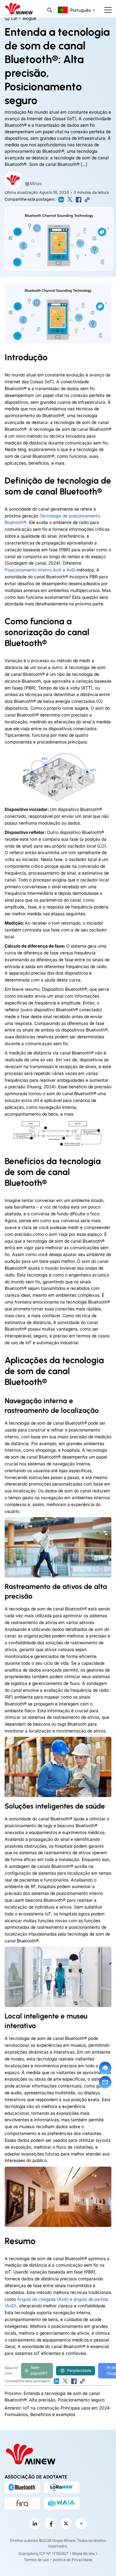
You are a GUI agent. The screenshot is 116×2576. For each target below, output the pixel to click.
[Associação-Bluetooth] (22, 2487)
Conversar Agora (105, 2068)
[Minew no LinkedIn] (35, 2524)
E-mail (105, 2082)
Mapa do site (84, 2553)
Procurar (50, 10)
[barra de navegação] (105, 10)
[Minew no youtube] (81, 2524)
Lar (14, 18)
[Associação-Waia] (62, 2503)
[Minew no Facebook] (50, 2524)
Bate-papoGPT (39, 2370)
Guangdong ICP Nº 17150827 (43, 2553)
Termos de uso (36, 2560)
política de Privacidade (73, 2560)
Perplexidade (79, 2371)
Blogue (29, 18)
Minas (35, 183)
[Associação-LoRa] (62, 2487)
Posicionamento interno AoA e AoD (40, 570)
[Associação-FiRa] (22, 2503)
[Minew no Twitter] (66, 2524)
